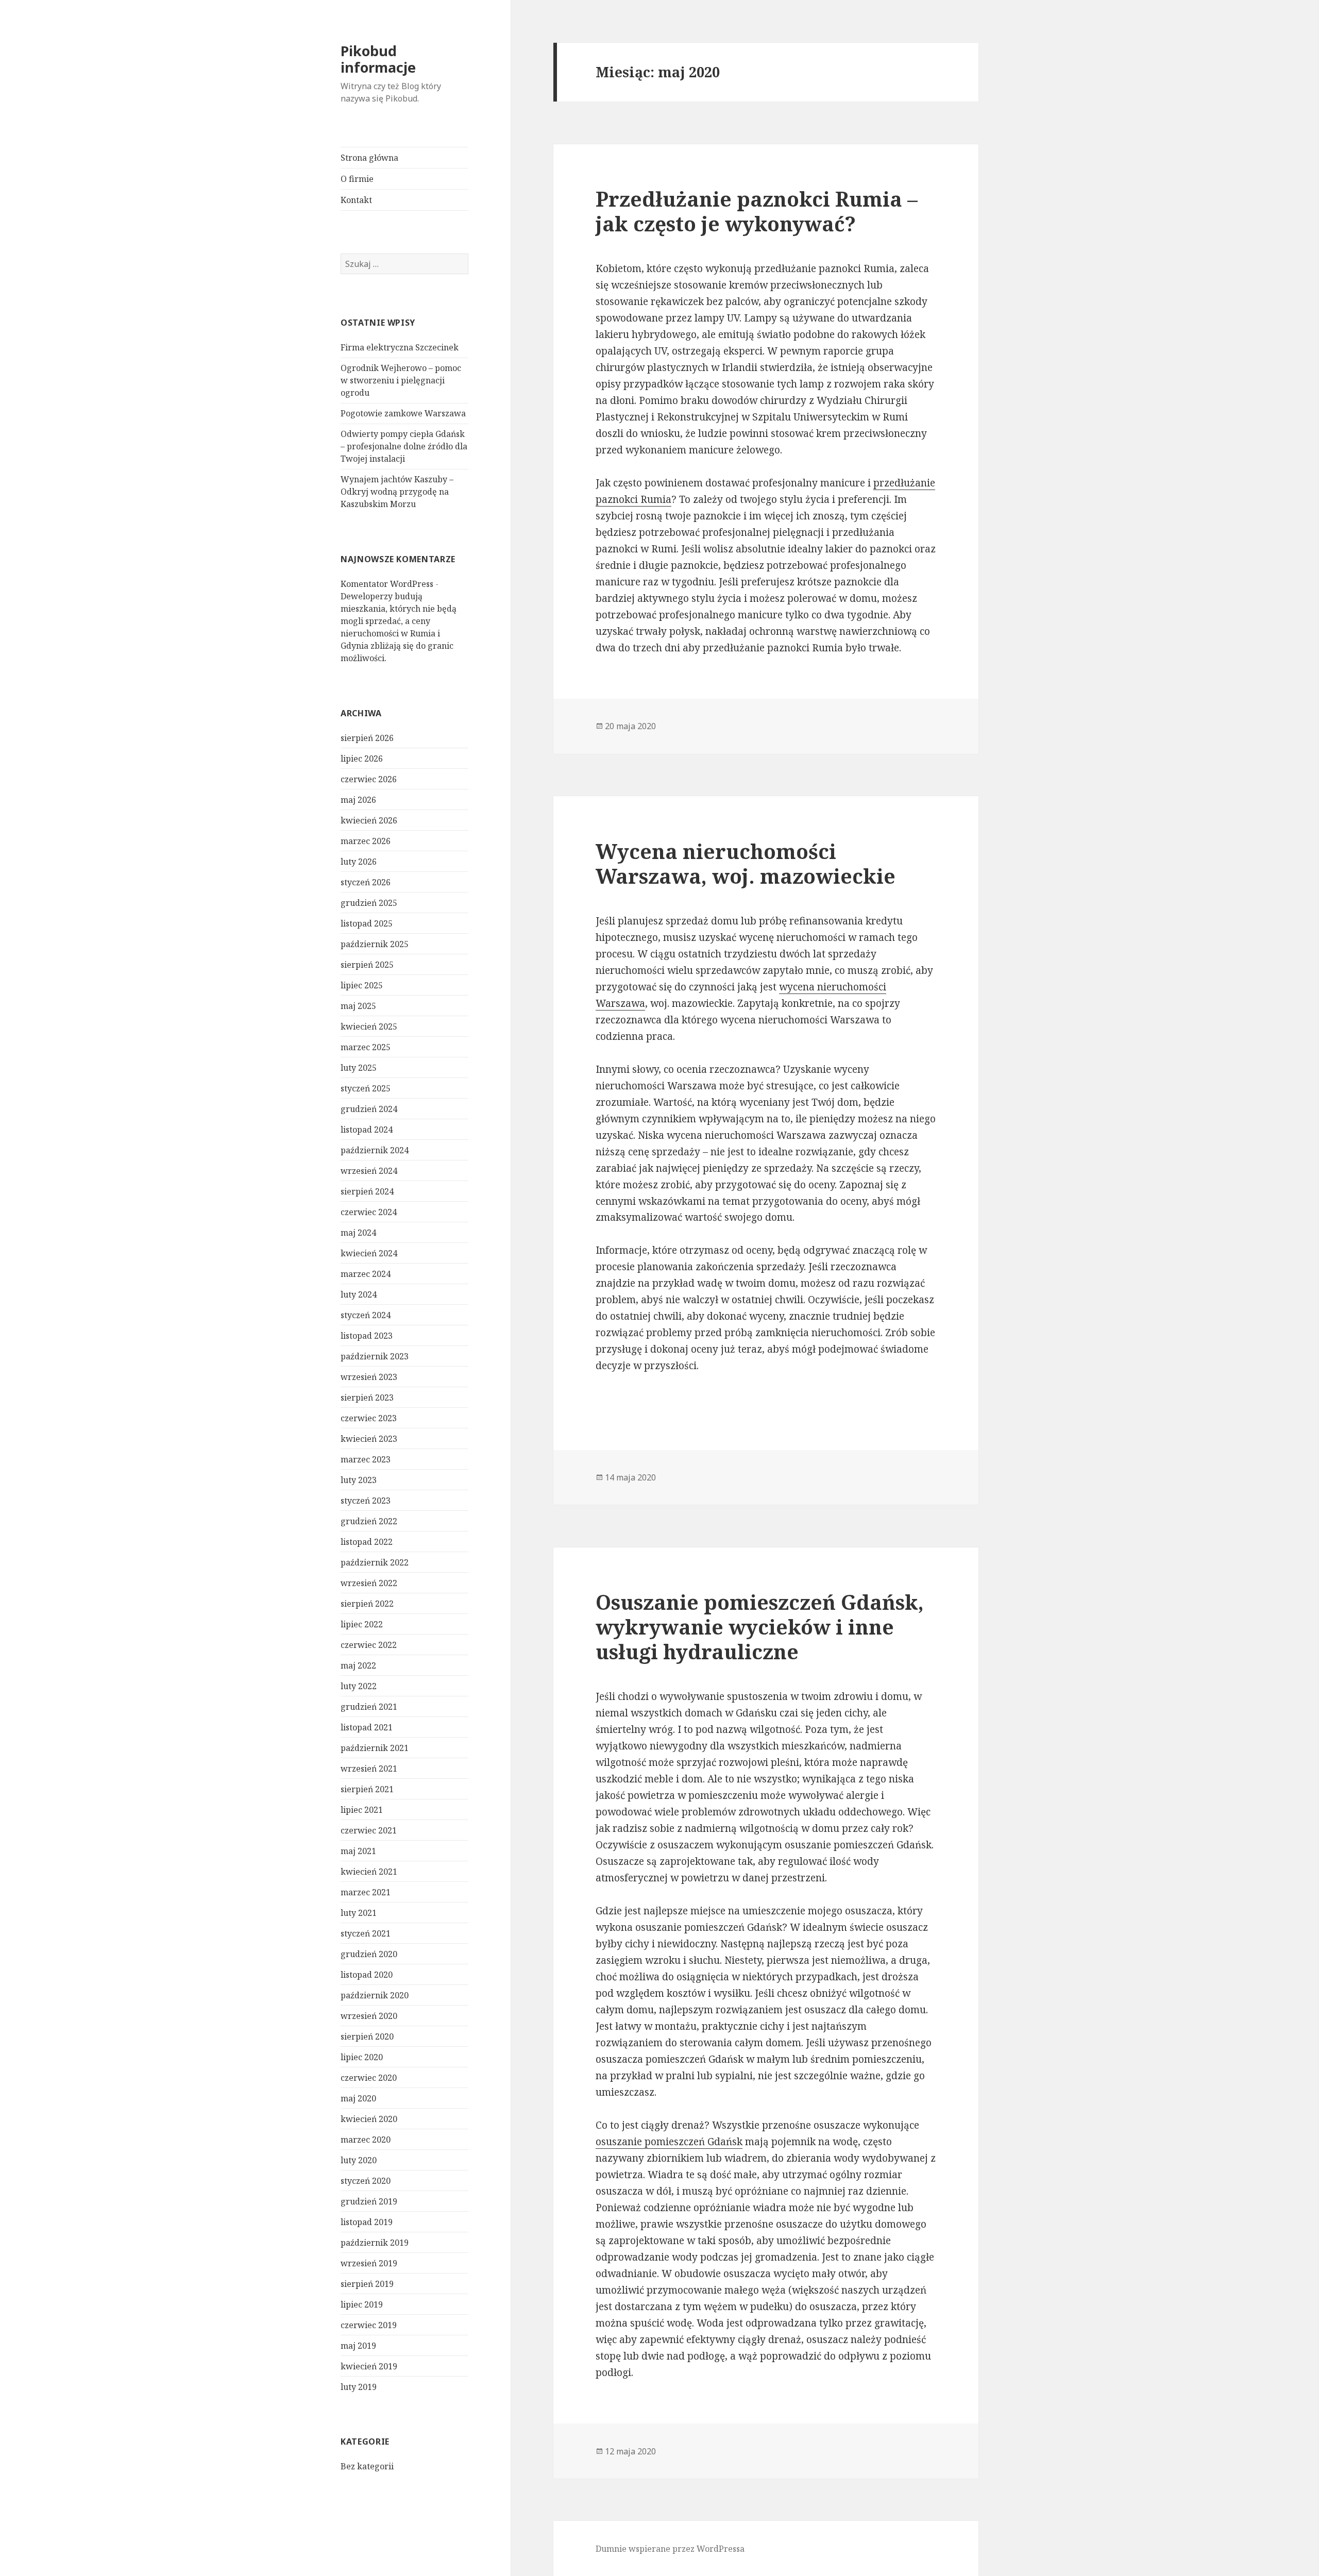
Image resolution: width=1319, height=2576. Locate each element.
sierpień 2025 (367, 965)
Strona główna (369, 158)
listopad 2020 (367, 1975)
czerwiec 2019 (369, 2325)
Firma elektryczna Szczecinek (400, 347)
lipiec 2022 (362, 1624)
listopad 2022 (367, 1542)
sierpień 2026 (367, 738)
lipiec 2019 (362, 2304)
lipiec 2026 (362, 759)
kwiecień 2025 (369, 1026)
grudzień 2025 (369, 903)
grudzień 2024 (369, 1109)
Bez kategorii (367, 2466)
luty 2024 (359, 1294)
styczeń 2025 (366, 1088)
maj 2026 (358, 800)
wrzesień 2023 (369, 1377)
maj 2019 (358, 2346)
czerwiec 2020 (369, 2078)
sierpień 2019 (367, 2284)
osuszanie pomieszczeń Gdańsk (669, 2142)
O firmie (357, 179)
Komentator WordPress (387, 584)
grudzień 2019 (369, 2201)
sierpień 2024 (367, 1191)
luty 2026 (359, 862)
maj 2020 (358, 2098)
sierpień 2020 (367, 2036)
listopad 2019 (367, 2222)
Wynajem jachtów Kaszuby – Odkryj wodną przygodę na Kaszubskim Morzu (397, 492)
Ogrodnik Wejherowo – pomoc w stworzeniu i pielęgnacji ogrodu (401, 380)
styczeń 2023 (366, 1501)
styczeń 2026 (366, 882)
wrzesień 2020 (369, 2016)
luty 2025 (359, 1068)
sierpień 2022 (367, 1604)
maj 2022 (358, 1665)
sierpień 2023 (367, 1398)
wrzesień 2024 (369, 1171)
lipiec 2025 (362, 985)
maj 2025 (358, 1006)
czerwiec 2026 (369, 779)
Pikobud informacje (378, 59)
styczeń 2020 (366, 2181)
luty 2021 (359, 1913)
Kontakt (356, 200)
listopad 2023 (367, 1336)
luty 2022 (359, 1686)
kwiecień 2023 (369, 1439)
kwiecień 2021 (369, 1872)
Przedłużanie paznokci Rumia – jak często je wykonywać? (757, 211)
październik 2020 (375, 1995)
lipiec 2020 (362, 2057)
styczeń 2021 (366, 1933)
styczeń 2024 (366, 1315)
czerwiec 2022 (369, 1645)
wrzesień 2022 (369, 1583)
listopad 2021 (367, 1727)
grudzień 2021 (369, 1707)
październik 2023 (375, 1356)
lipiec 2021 (362, 1810)
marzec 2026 (366, 841)
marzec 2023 (366, 1459)
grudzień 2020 (369, 1954)
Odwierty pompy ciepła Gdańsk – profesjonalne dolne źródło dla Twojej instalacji (404, 446)
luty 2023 (359, 1480)
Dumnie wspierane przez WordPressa (670, 2549)
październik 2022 (375, 1562)
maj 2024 (358, 1233)
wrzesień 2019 (369, 2263)
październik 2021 (375, 1748)
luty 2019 (359, 2387)
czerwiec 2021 (369, 1830)
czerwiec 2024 (369, 1212)
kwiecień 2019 (369, 2366)
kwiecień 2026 (369, 820)
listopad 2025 (367, 923)
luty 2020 (359, 2160)
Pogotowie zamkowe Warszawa (403, 413)
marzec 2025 (366, 1047)
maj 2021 (358, 1851)
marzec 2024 (366, 1274)
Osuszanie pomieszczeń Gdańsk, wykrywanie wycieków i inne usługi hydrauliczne (760, 1627)
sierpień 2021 (367, 1789)
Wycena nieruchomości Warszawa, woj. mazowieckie (746, 863)
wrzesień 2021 (369, 1769)
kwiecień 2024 (369, 1253)
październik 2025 (375, 944)
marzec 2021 (366, 1892)
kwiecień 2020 (369, 2119)
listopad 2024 (367, 1130)
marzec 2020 (366, 2140)
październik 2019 (375, 2243)
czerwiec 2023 (369, 1418)
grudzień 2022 (369, 1521)
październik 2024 (375, 1150)
